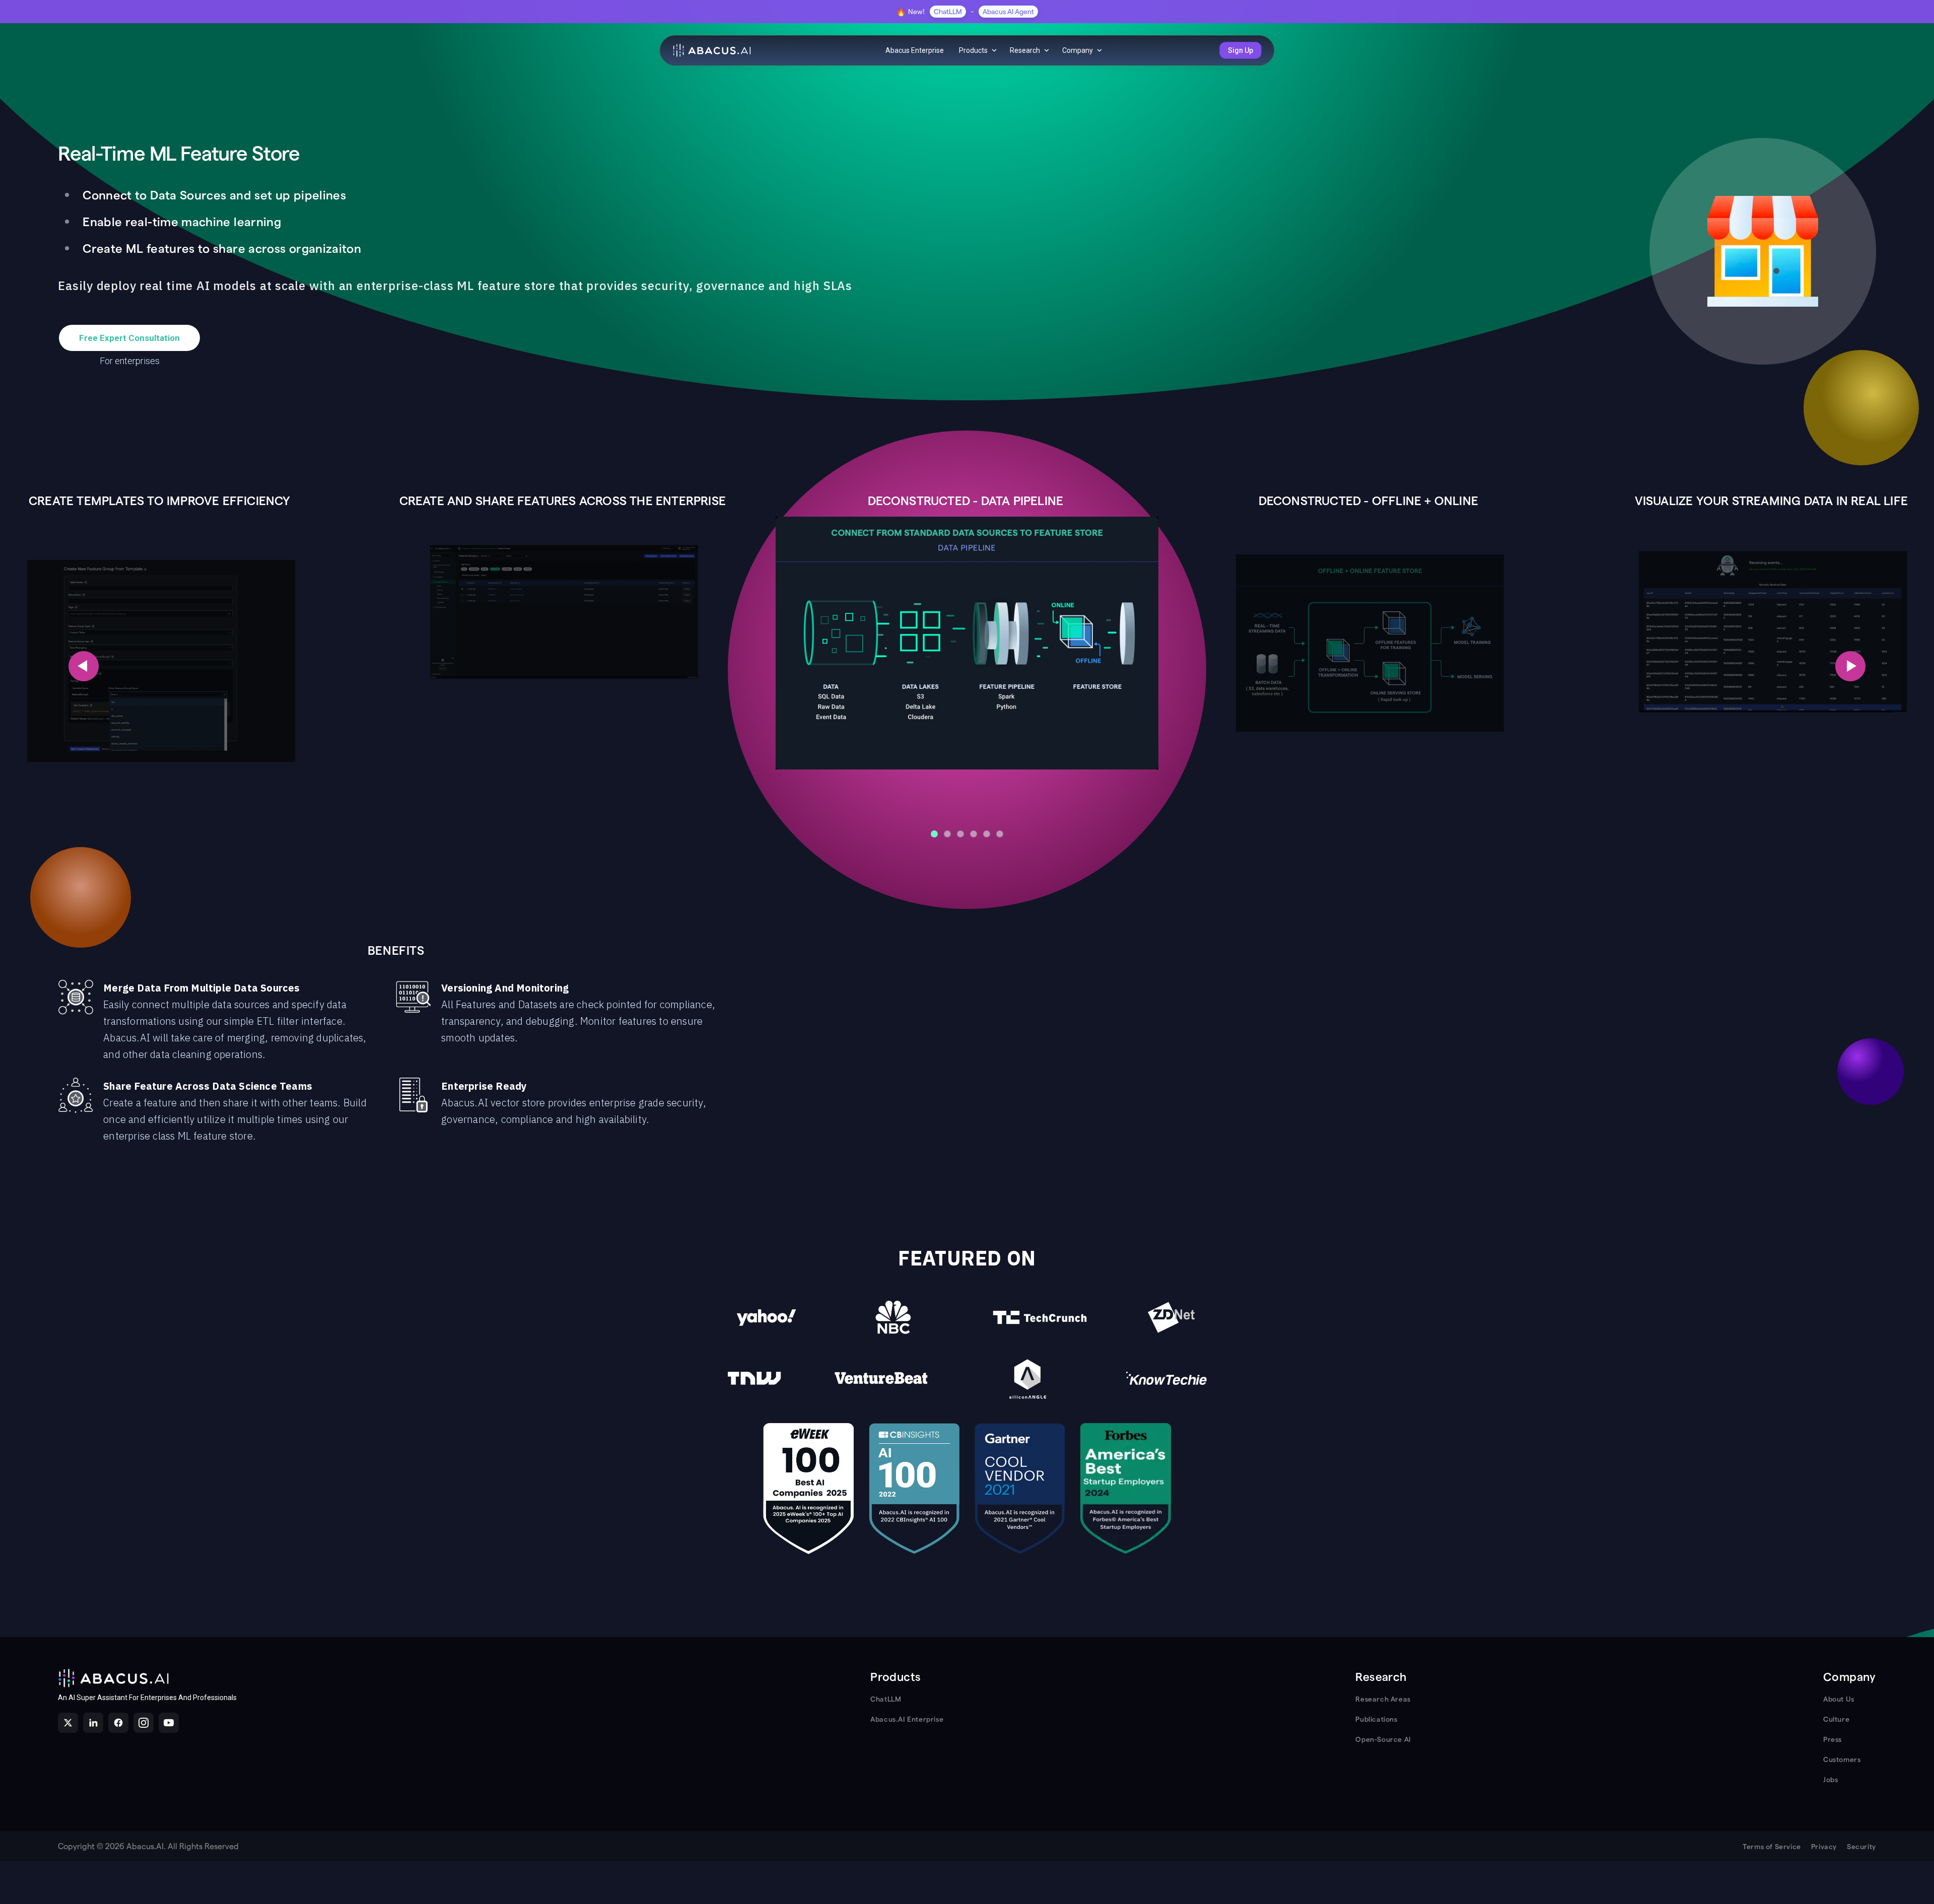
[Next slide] (1850, 666)
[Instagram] (144, 1723)
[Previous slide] (84, 666)
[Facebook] (118, 1723)
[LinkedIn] (93, 1723)
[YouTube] (169, 1723)
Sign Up (1240, 50)
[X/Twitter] (68, 1723)
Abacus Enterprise (915, 50)
